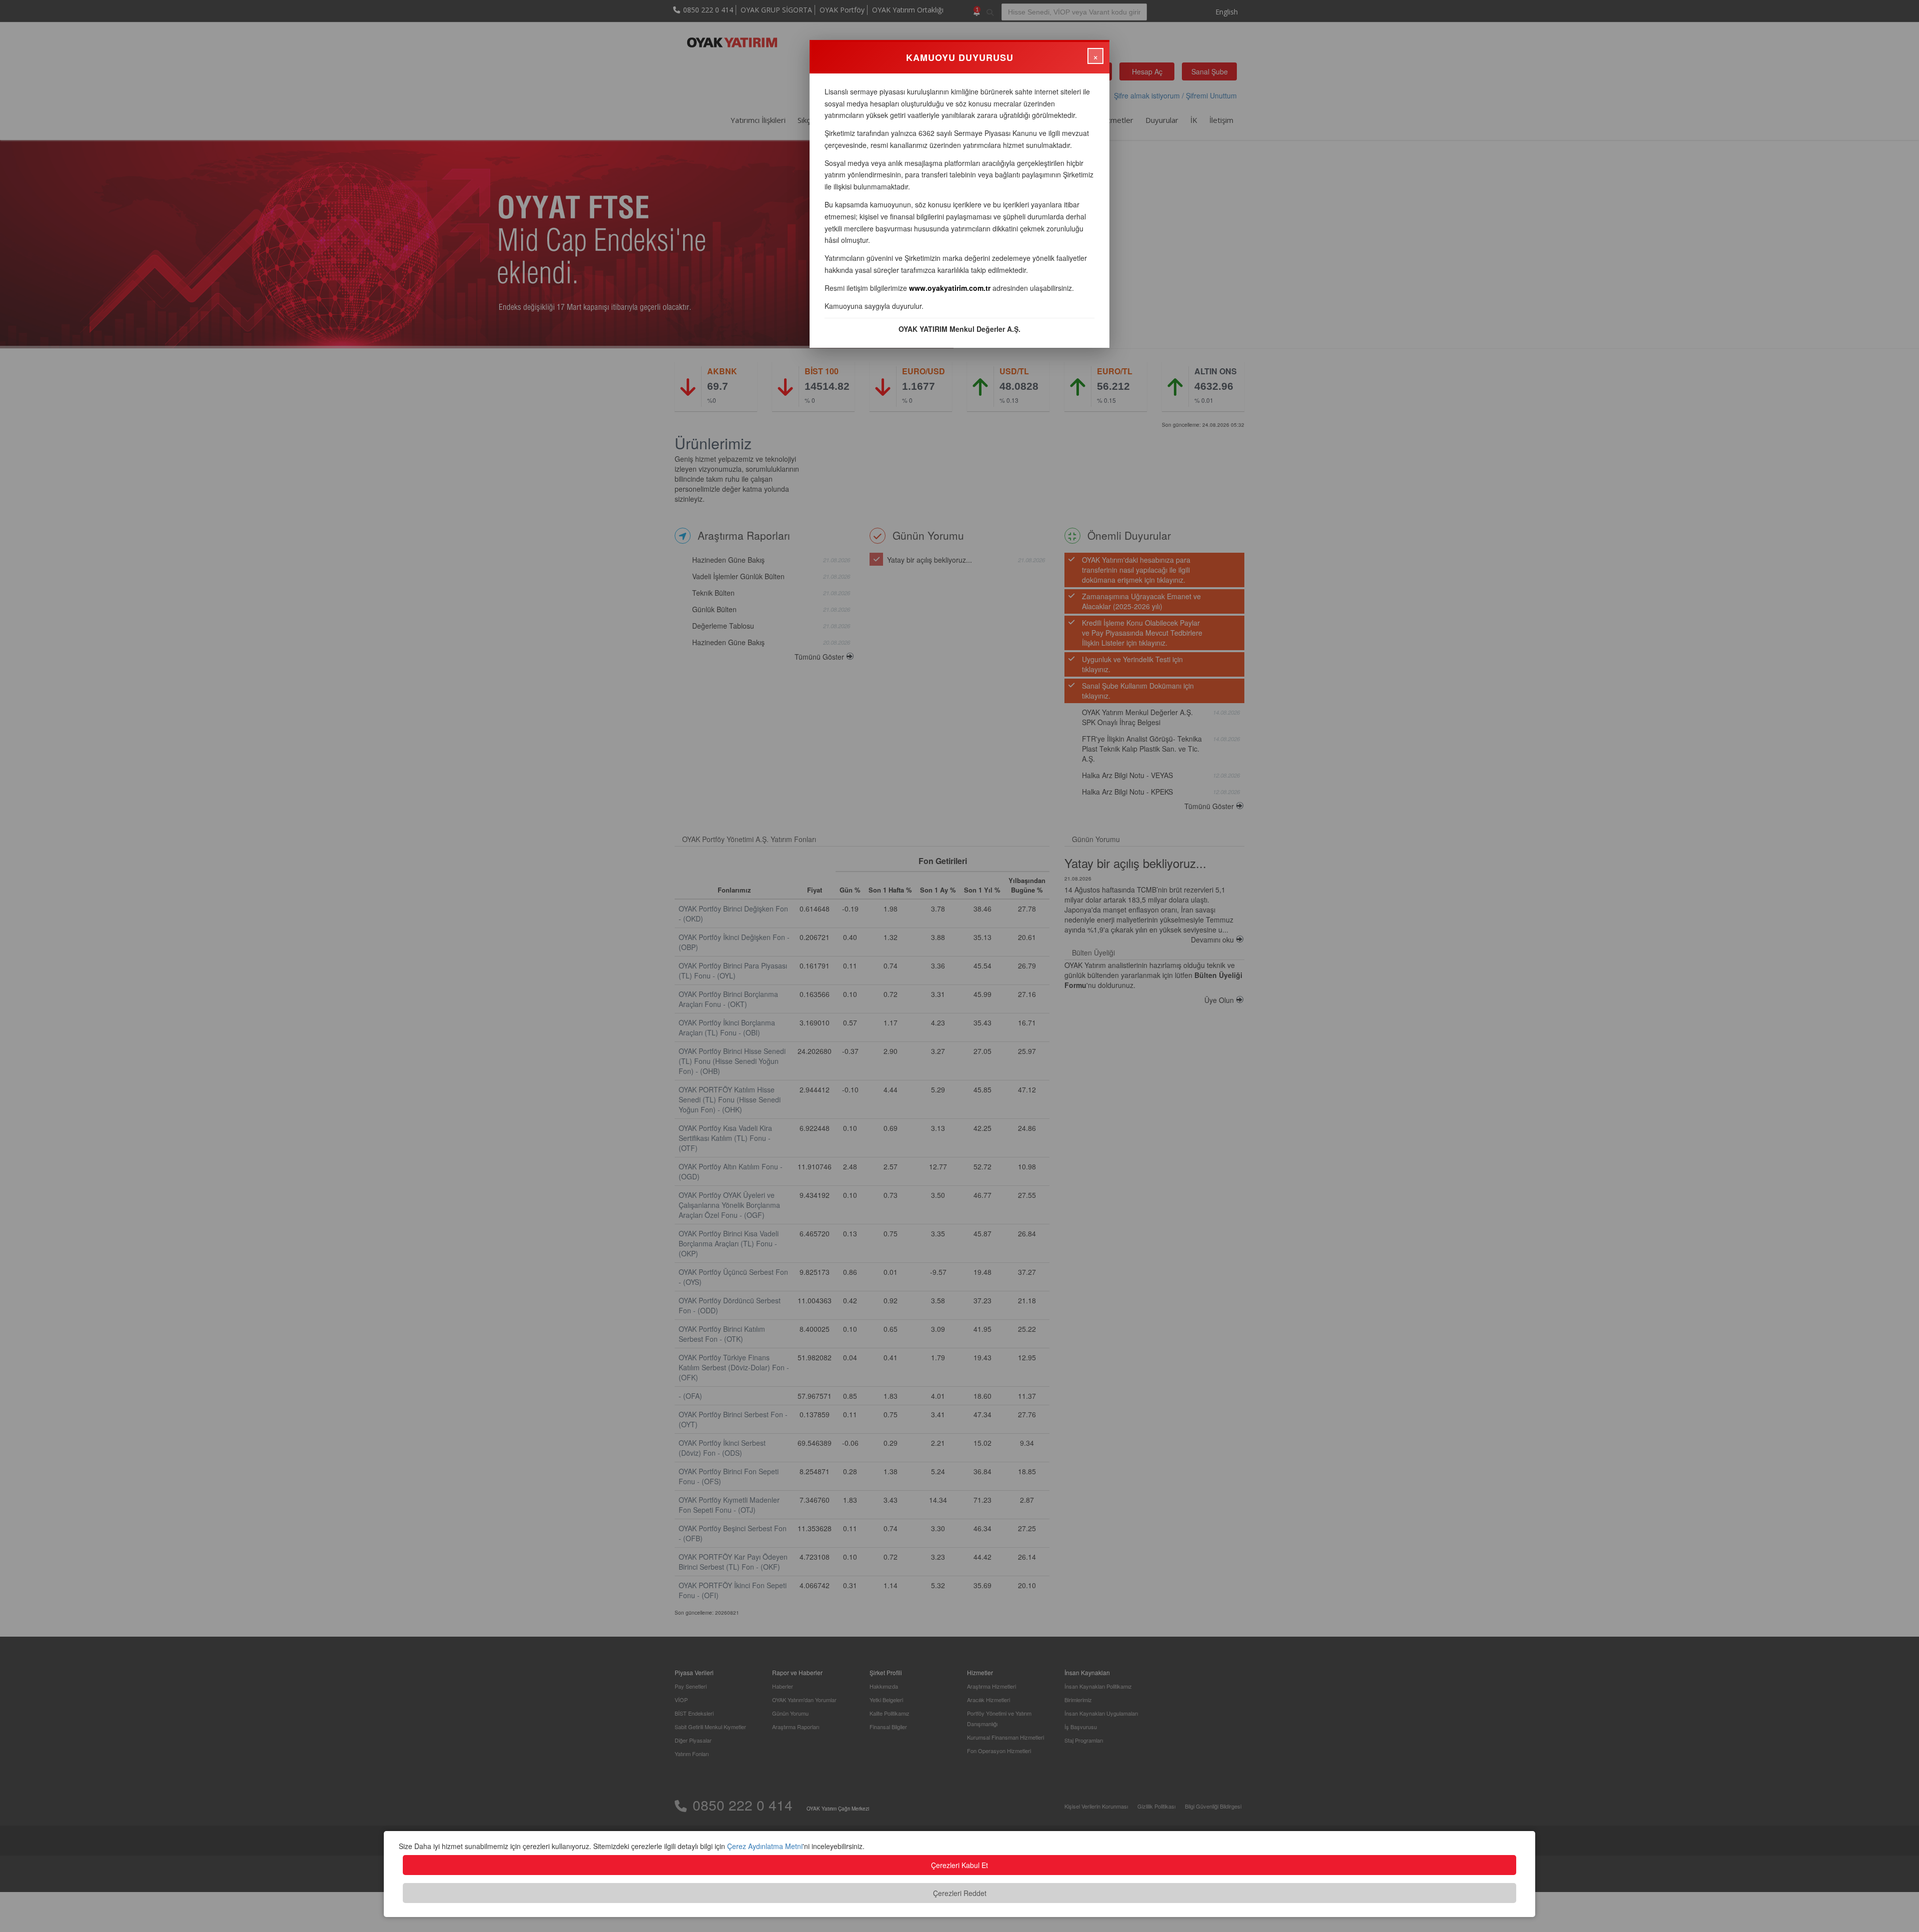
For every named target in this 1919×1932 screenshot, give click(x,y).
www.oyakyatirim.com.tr (950, 288)
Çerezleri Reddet (960, 1893)
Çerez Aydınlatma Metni (765, 1846)
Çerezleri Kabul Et (959, 1865)
